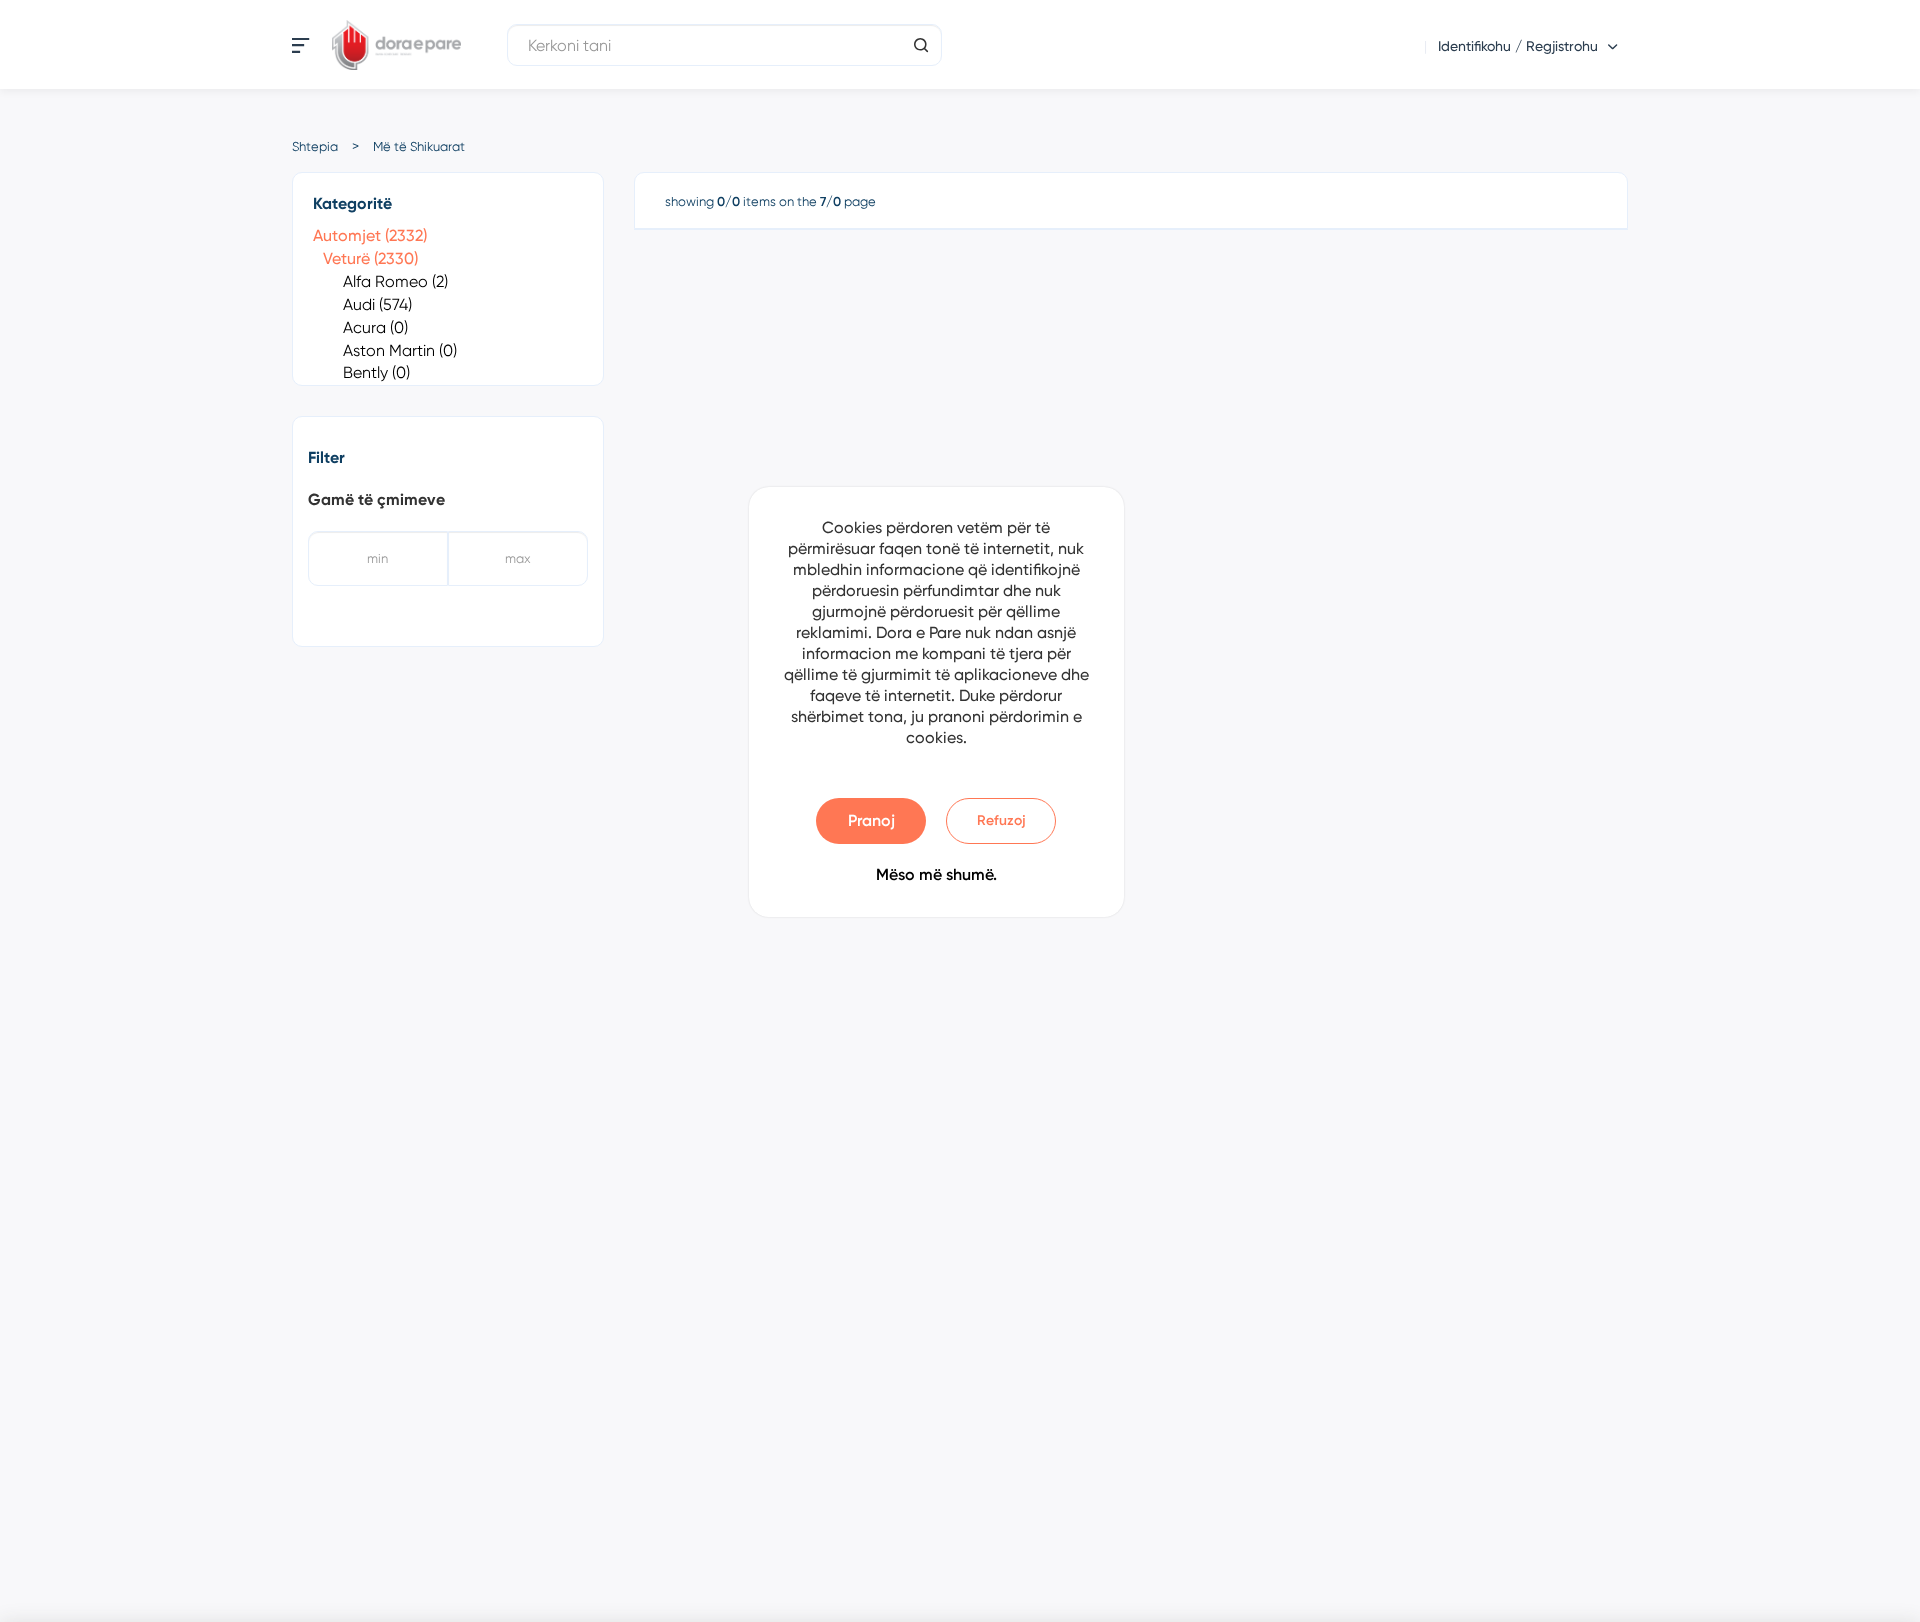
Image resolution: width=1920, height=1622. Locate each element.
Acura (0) (375, 327)
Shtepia (315, 146)
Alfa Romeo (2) (395, 281)
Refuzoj (1001, 820)
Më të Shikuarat (419, 146)
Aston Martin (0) (400, 350)
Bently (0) (376, 372)
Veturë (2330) (370, 258)
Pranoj (871, 820)
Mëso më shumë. (936, 874)
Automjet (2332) (370, 235)
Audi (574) (377, 304)
